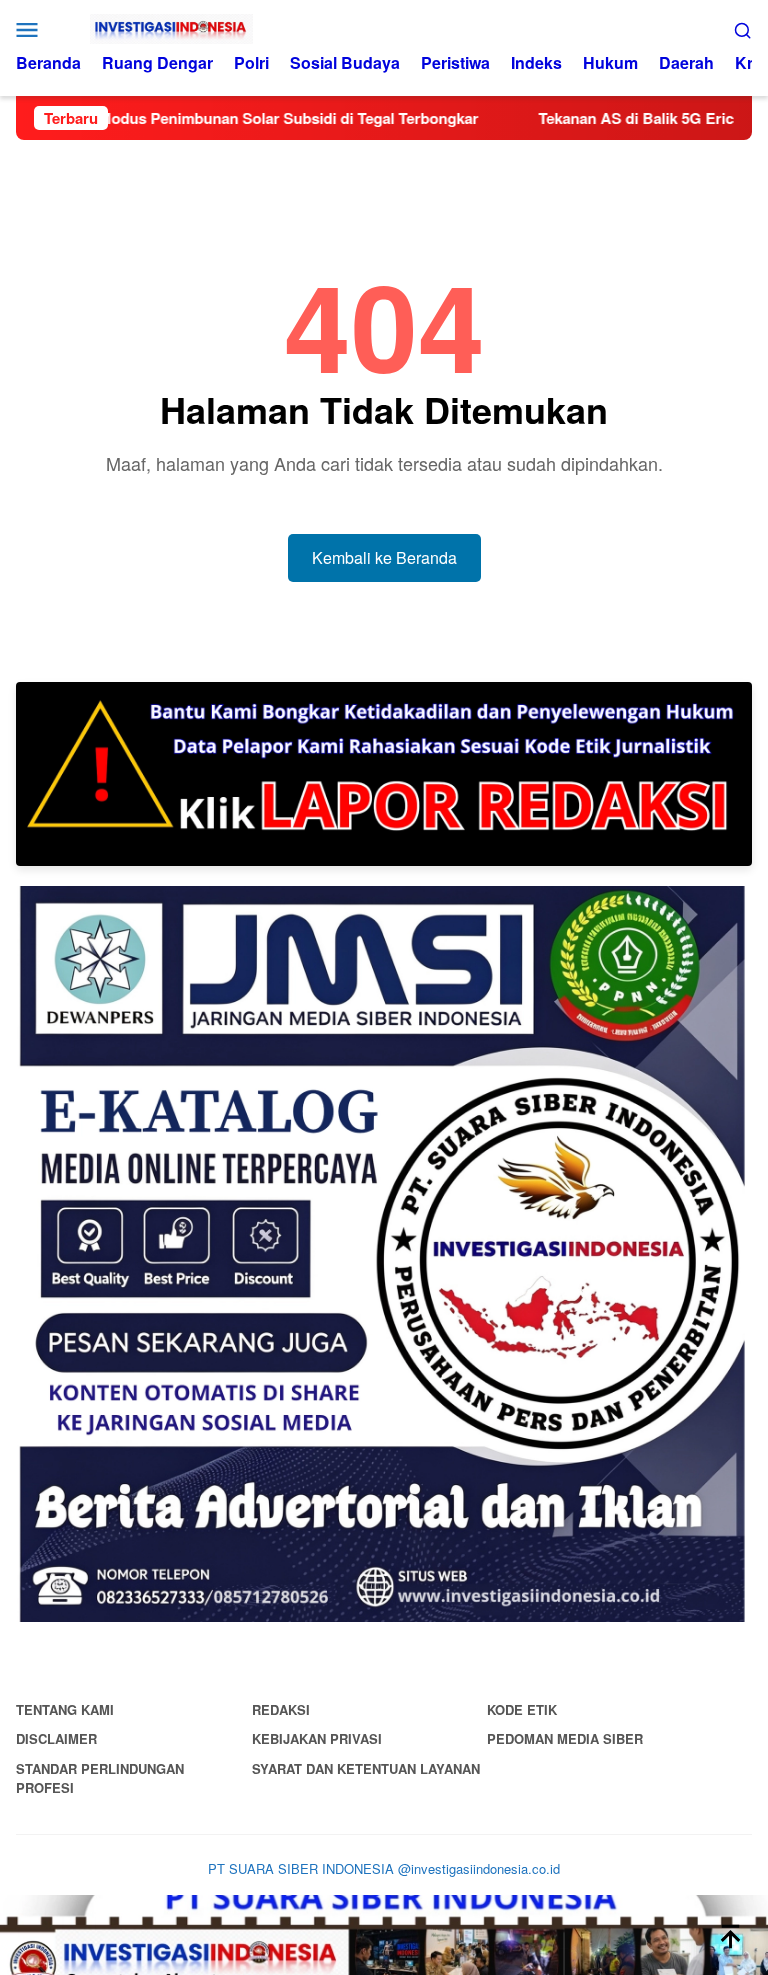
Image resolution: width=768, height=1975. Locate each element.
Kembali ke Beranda (384, 557)
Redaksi (281, 1709)
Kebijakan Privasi (317, 1738)
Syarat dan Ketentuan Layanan (366, 1768)
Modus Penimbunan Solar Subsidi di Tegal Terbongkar (237, 118)
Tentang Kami (65, 1709)
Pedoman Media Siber (565, 1738)
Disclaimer (56, 1738)
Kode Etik (522, 1709)
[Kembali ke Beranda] (384, 1935)
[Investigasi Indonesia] (384, 29)
